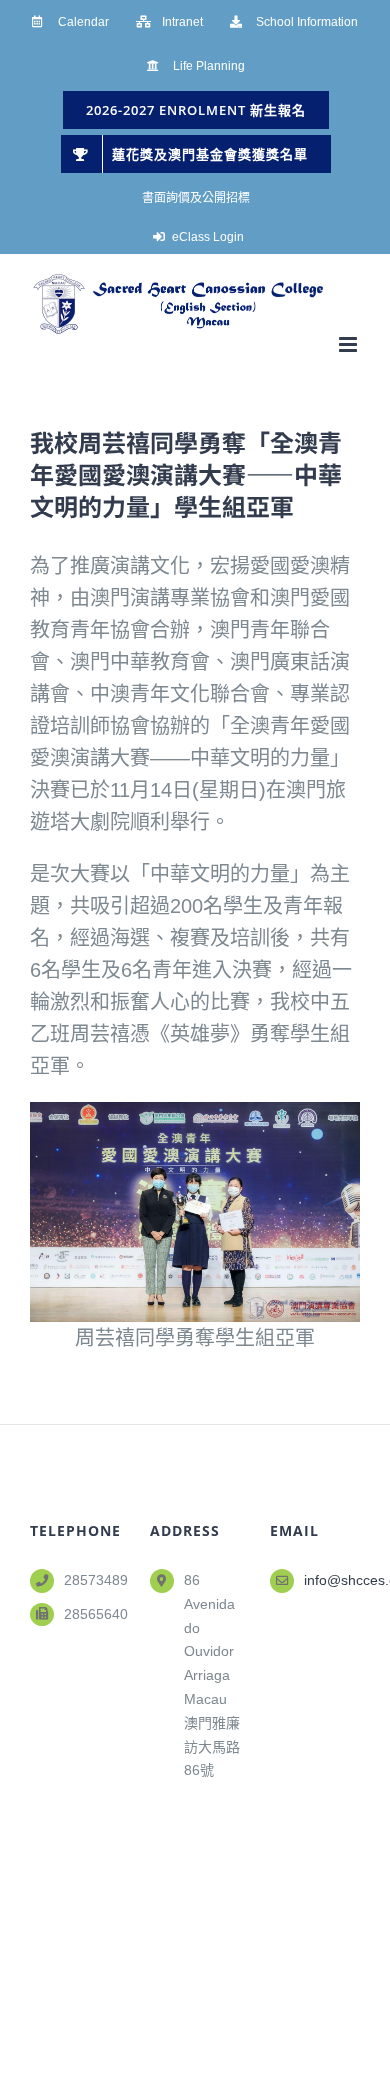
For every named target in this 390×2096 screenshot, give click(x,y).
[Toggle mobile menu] (349, 344)
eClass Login (208, 237)
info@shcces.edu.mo (332, 1580)
